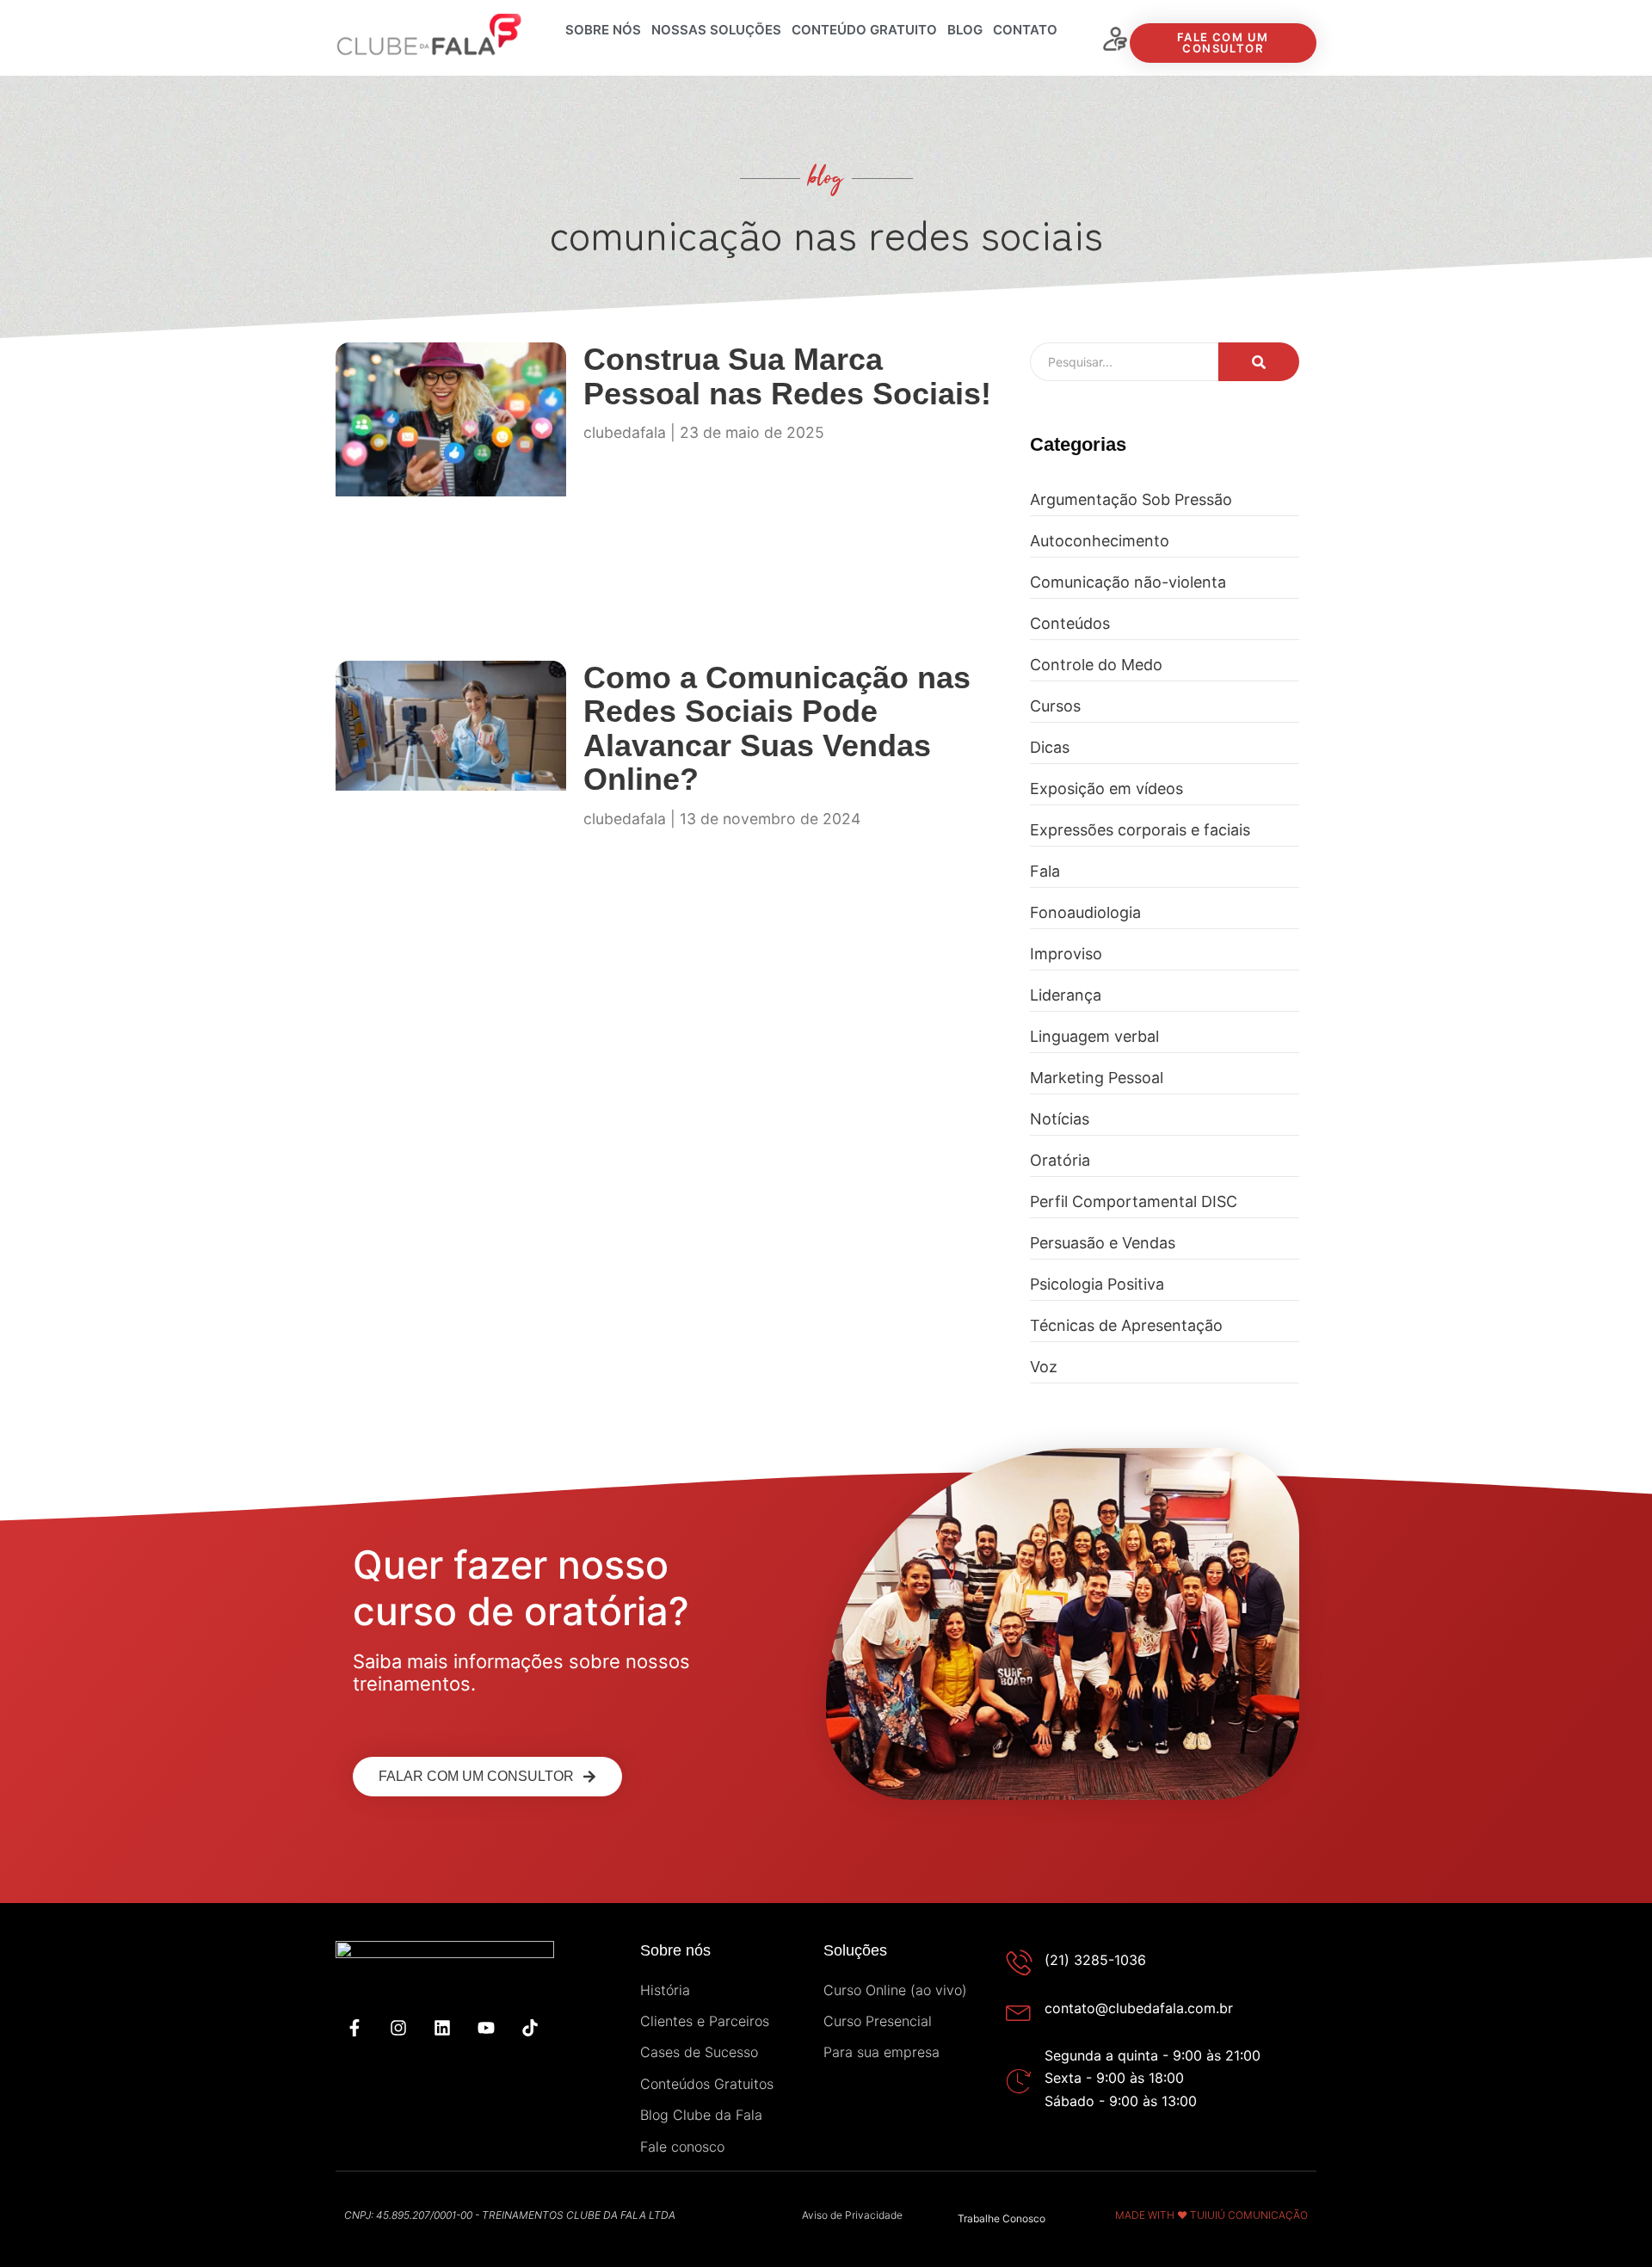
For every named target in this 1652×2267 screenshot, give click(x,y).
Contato (1025, 30)
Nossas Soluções (716, 30)
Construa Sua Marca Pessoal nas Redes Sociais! (787, 376)
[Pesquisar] (1259, 362)
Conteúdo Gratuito (864, 30)
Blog (965, 30)
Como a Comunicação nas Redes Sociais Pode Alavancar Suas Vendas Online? (777, 729)
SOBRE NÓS (603, 30)
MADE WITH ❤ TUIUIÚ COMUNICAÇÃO (1211, 2215)
